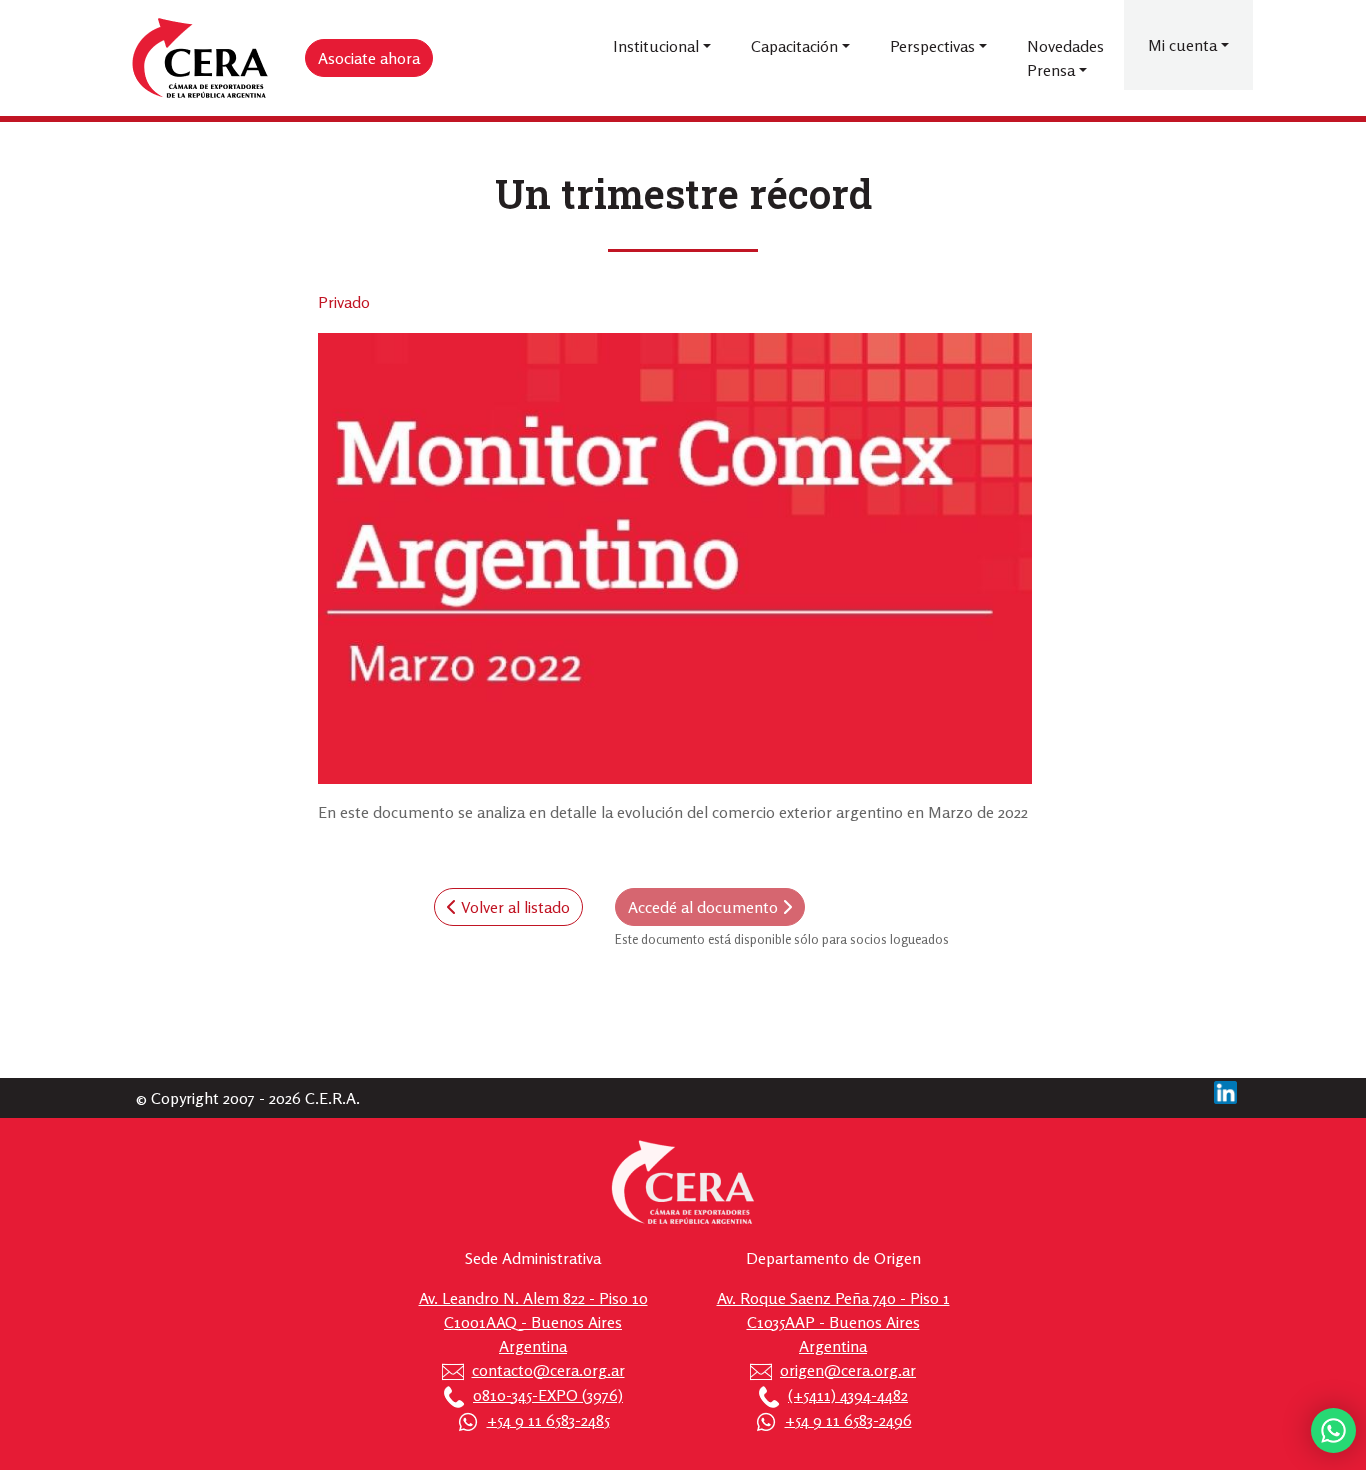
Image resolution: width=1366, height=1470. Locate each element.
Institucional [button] (656, 46)
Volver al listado (513, 907)
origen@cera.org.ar (848, 1370)
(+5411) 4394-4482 (848, 1395)
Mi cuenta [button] (1182, 45)
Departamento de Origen (833, 1258)
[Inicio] (201, 58)
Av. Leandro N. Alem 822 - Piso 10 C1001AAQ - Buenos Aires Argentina (533, 1322)
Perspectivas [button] (932, 46)
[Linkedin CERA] (1225, 1091)
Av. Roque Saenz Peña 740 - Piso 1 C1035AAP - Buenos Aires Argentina (833, 1322)
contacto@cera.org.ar (548, 1370)
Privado (344, 302)
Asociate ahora (369, 58)
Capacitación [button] (794, 46)
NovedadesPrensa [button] (1065, 58)
